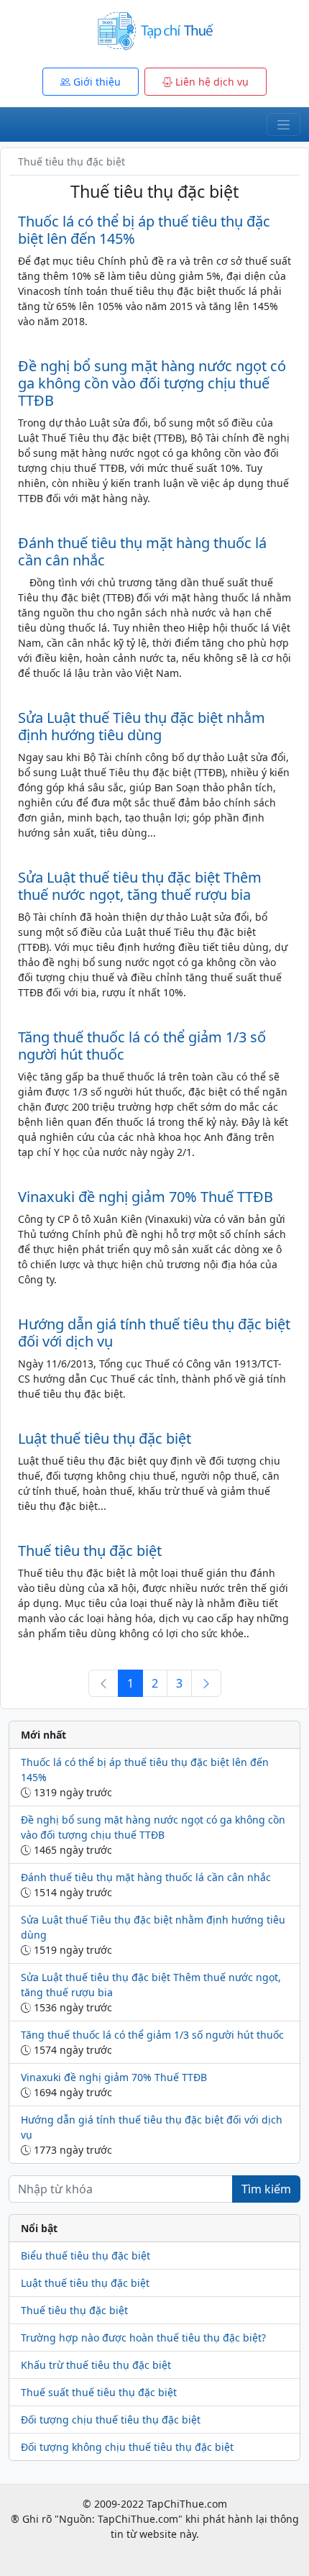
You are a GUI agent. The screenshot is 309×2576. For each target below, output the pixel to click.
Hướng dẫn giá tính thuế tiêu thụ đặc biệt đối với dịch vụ (154, 1333)
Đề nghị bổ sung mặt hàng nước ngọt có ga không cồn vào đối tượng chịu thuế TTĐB (152, 383)
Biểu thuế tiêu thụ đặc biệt (86, 2256)
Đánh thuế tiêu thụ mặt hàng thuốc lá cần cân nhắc (142, 551)
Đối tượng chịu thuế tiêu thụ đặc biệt (111, 2420)
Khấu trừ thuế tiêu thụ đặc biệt (96, 2365)
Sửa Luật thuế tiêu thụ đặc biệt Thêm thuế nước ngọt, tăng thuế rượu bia (140, 886)
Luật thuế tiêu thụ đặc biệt (105, 1438)
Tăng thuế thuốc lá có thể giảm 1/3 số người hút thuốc (142, 1046)
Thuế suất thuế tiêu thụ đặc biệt (99, 2392)
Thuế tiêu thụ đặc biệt (90, 1551)
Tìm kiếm (266, 2189)
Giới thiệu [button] (96, 82)
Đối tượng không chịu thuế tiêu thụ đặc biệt (127, 2447)
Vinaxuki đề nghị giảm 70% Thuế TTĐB (146, 1197)
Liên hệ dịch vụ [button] (211, 82)
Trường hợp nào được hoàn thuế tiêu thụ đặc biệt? (143, 2338)
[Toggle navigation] (283, 124)
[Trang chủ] (154, 30)
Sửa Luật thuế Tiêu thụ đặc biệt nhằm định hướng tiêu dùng (142, 726)
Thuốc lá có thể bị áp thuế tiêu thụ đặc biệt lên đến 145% (144, 230)
